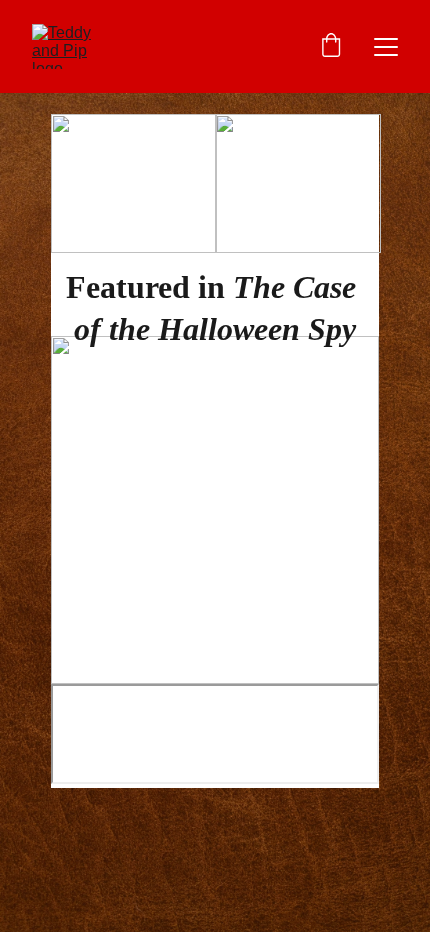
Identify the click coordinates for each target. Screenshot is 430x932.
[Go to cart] (331, 47)
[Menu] (386, 47)
